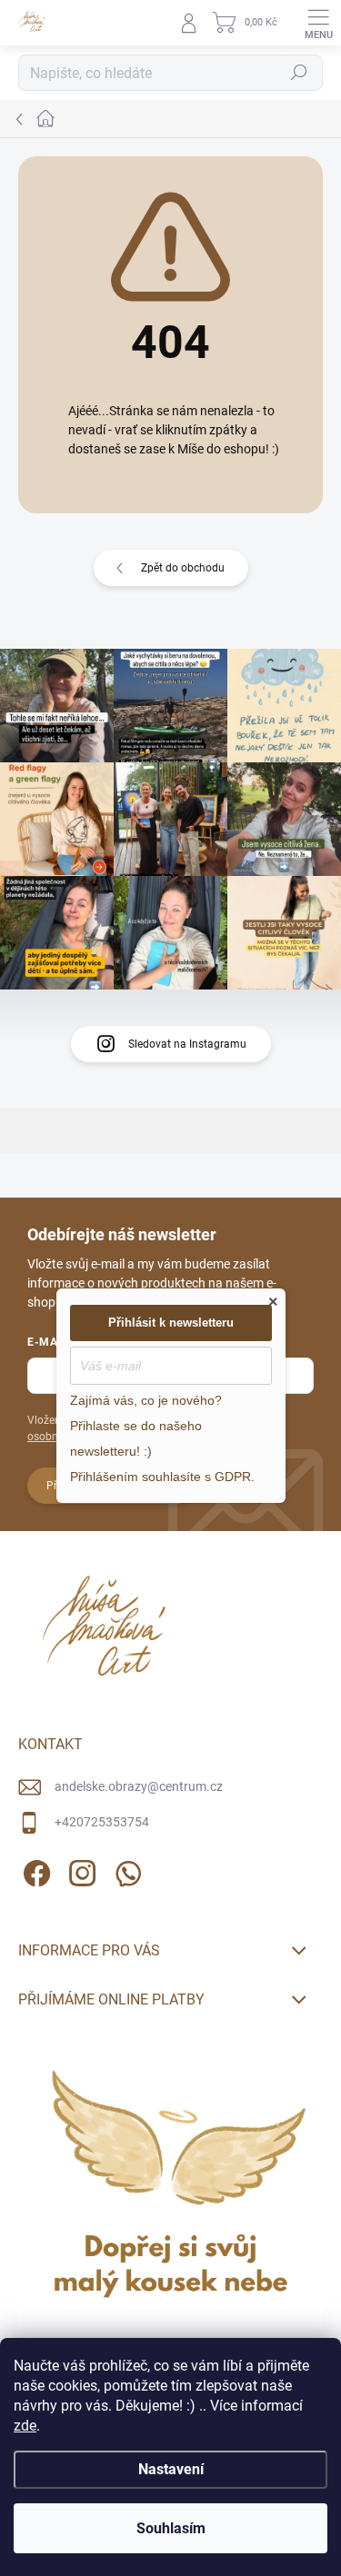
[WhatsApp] (125, 1870)
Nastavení (171, 2469)
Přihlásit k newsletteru (171, 1323)
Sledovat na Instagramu (187, 1044)
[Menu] (318, 23)
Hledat (299, 73)
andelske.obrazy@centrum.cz (139, 1786)
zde (25, 2426)
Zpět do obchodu (183, 568)
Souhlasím (171, 2528)
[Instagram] (80, 1870)
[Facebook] (34, 1870)
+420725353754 (102, 1822)
